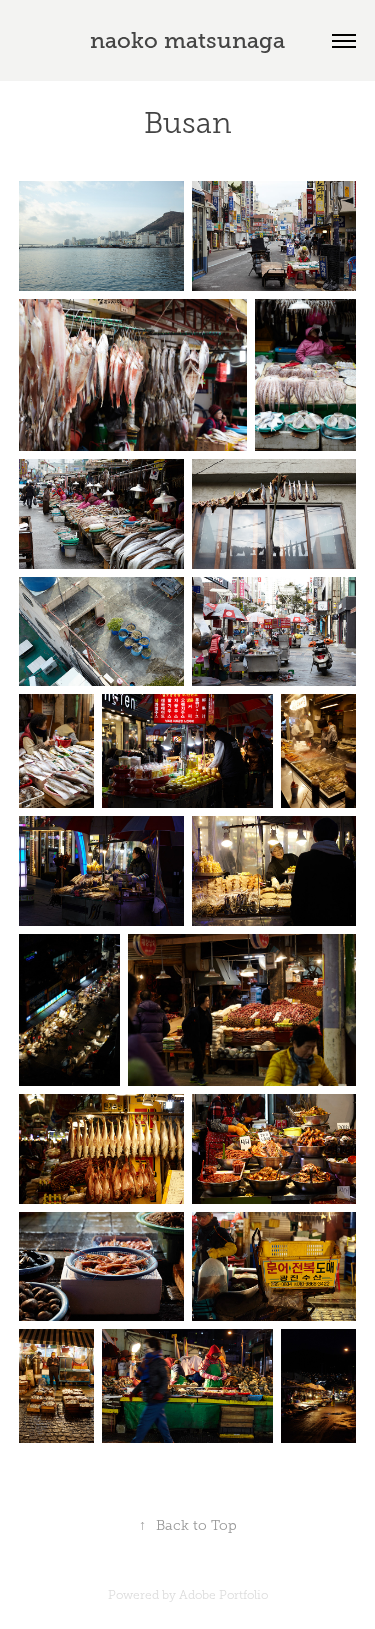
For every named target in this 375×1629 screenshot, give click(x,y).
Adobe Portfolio (223, 1595)
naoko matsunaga (187, 40)
